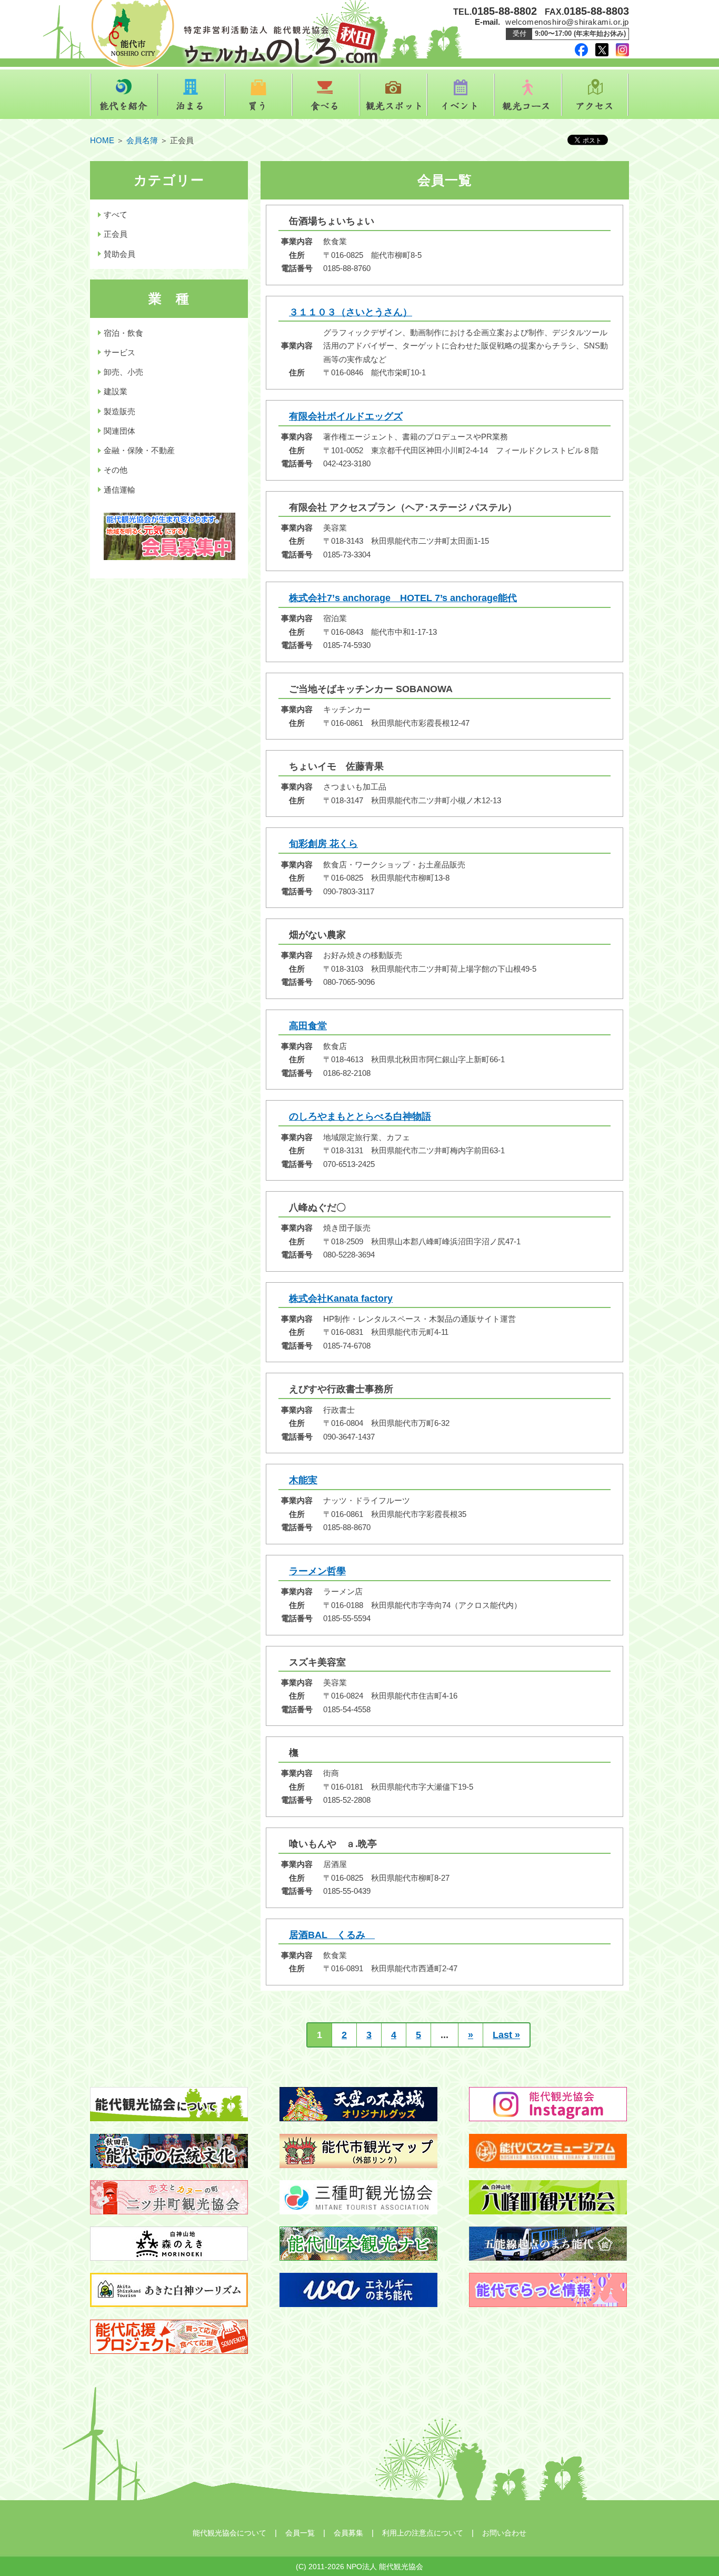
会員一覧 (300, 2533)
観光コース (528, 95)
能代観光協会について (229, 2533)
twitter (602, 50)
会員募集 (348, 2533)
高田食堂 (308, 1026)
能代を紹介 (124, 95)
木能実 (303, 1480)
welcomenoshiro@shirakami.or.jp (567, 22)
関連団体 (119, 431)
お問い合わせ (504, 2533)
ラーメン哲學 (317, 1571)
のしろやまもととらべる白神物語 (360, 1116)
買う (258, 95)
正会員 (116, 234)
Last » (506, 2035)
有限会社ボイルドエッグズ (346, 416)
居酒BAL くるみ (332, 1935)
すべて (116, 214)
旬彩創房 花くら (323, 844)
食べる (326, 95)
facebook (581, 50)
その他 (116, 470)
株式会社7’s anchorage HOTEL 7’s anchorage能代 (403, 598)
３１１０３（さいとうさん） (351, 312)
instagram (622, 50)
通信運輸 (119, 490)
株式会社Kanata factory (341, 1299)
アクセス (595, 95)
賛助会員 (119, 254)
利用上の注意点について (423, 2533)
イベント (461, 95)
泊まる (191, 95)
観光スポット (393, 95)
